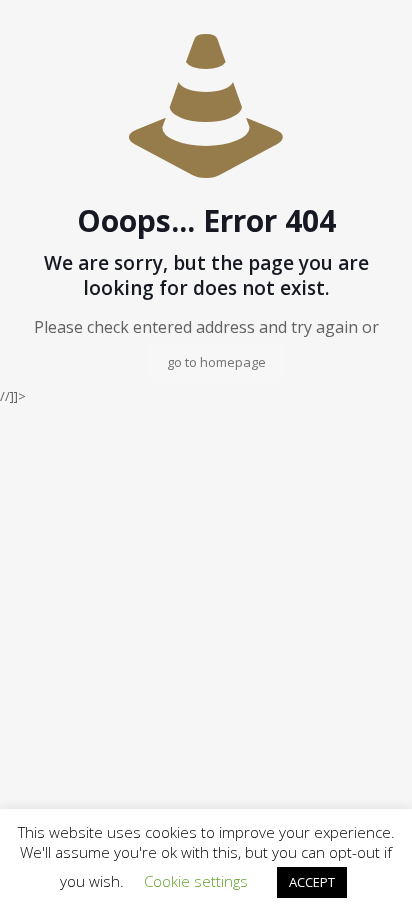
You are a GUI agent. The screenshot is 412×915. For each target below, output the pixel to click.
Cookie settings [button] (196, 881)
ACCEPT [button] (312, 882)
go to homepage (216, 362)
